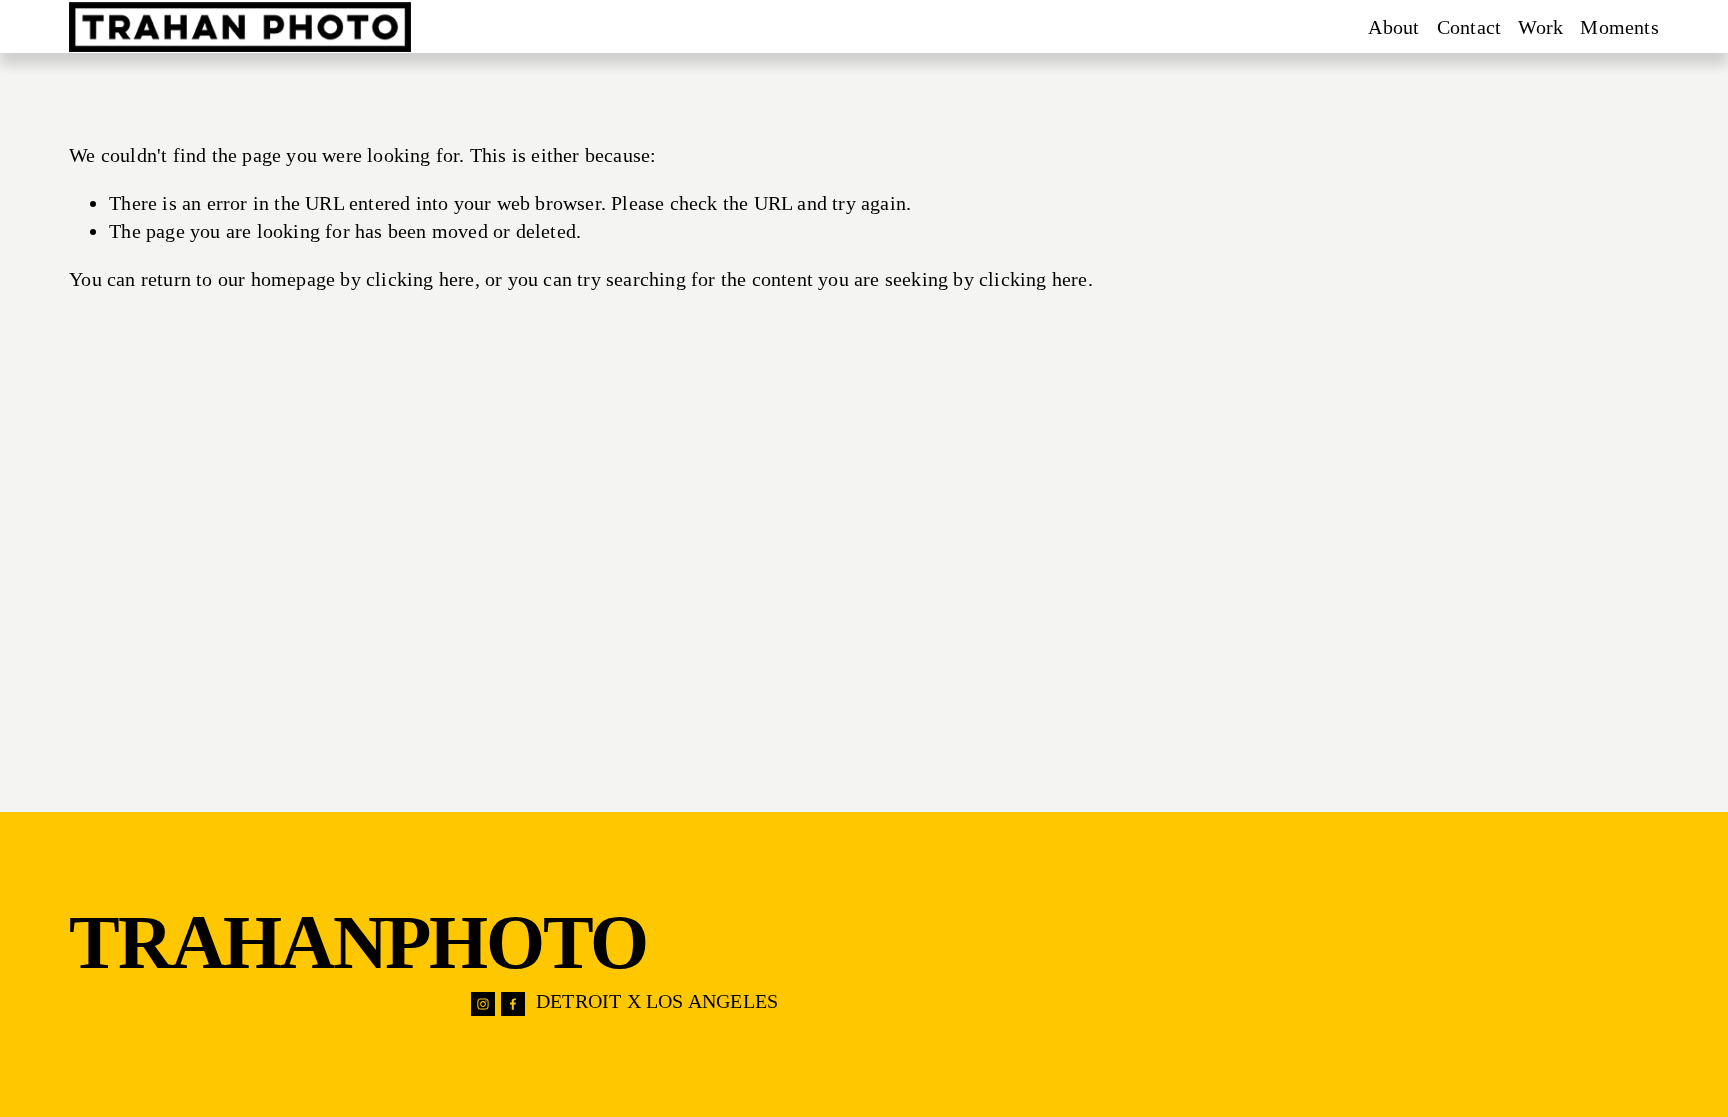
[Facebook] (513, 1004)
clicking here (420, 279)
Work (1540, 27)
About (1393, 27)
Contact (1469, 27)
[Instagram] (483, 1004)
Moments (1619, 27)
